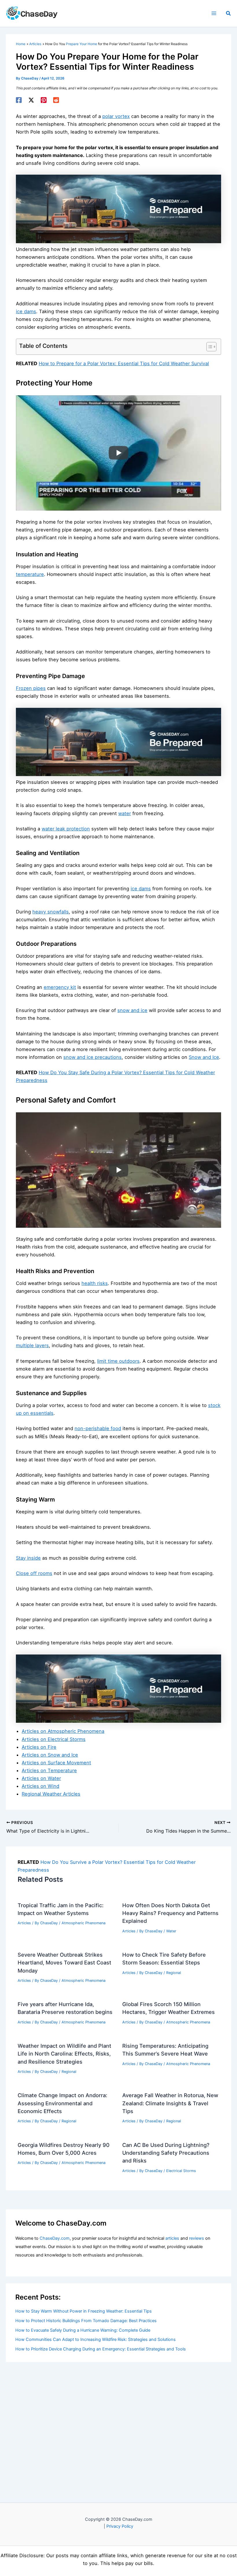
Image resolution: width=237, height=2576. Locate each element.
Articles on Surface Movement (56, 1763)
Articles (24, 1923)
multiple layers (32, 1345)
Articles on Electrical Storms (54, 1739)
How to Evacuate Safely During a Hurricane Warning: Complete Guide (83, 2330)
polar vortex (116, 116)
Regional (174, 1973)
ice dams (26, 311)
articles (172, 2238)
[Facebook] (19, 100)
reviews (197, 2238)
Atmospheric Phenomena (84, 1923)
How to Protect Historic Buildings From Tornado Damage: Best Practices (86, 2321)
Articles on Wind (40, 1786)
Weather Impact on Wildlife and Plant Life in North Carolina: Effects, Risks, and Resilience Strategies (64, 2054)
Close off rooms (34, 1573)
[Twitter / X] (31, 100)
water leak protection (66, 829)
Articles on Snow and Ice (50, 1755)
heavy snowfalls (51, 912)
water (125, 813)
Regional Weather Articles (51, 1794)
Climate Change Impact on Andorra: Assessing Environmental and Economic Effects (62, 2103)
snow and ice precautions (92, 1057)
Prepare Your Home (82, 44)
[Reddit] (56, 100)
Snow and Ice (204, 1057)
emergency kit (60, 987)
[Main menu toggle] (214, 13)
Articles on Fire (39, 1747)
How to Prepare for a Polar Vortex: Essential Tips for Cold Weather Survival (124, 363)
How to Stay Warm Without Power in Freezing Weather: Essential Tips (84, 2311)
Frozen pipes (31, 688)
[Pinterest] (44, 100)
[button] (229, 13)
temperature (30, 574)
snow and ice (132, 1010)
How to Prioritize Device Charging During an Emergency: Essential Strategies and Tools (101, 2349)
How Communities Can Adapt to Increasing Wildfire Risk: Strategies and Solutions (96, 2339)
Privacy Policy (120, 2526)
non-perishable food (98, 1428)
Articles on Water (41, 1778)
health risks (95, 1283)
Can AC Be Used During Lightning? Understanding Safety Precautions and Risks (166, 2153)
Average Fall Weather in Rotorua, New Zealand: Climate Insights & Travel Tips (170, 2103)
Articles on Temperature (49, 1770)
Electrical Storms (181, 2171)
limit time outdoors (118, 1361)
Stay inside (28, 1558)
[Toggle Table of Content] (209, 347)
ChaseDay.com (55, 2238)
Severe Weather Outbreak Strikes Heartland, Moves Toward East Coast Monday (64, 1963)
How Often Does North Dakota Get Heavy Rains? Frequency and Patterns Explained (170, 1913)
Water (171, 1931)
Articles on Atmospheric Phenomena (63, 1731)
